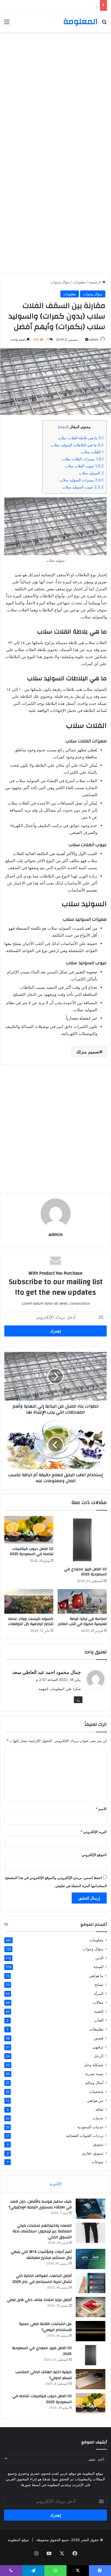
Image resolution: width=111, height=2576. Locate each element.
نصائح (99, 1984)
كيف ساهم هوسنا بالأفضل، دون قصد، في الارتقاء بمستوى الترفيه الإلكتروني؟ (40, 2205)
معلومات (79, 282)
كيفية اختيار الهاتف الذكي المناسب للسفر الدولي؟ (44, 2375)
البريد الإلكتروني (94, 1832)
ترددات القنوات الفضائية (85, 2136)
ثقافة (99, 2109)
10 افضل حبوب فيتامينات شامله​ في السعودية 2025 (32, 1551)
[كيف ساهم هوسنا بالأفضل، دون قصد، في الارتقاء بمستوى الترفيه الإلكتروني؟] (91, 2209)
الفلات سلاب (92, 452)
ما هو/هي (96, 1976)
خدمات (98, 2118)
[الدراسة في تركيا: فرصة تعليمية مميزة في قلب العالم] (82, 1601)
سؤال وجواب (60, 282)
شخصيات (96, 2091)
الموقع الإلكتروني (94, 1855)
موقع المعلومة (18, 2540)
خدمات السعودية (90, 2127)
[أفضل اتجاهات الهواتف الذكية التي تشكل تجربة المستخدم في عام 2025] (91, 2283)
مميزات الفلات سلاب (83, 459)
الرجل (99, 2056)
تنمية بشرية (94, 2074)
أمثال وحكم (94, 2083)
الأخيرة (56, 2184)
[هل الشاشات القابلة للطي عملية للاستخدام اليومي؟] (91, 2331)
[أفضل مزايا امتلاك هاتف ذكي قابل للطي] (91, 2307)
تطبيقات (96, 2029)
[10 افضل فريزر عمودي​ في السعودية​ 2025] (82, 1540)
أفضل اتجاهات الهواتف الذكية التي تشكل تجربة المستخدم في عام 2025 (42, 2279)
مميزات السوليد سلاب (82, 480)
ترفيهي (98, 2047)
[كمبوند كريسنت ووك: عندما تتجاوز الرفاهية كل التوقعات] (29, 1601)
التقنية (99, 2011)
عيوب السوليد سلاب (83, 487)
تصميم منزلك (88, 1052)
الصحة (98, 1967)
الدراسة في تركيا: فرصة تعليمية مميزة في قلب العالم (82, 1621)
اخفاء (63, 427)
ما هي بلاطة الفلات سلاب (81, 438)
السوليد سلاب (91, 473)
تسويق (98, 2144)
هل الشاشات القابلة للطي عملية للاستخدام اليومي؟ (45, 2327)
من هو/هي (95, 2100)
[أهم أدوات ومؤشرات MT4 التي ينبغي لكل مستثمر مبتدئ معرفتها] (91, 2259)
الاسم (101, 1809)
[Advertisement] (55, 93)
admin (94, 339)
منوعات (98, 2162)
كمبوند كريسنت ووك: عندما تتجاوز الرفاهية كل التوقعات (31, 1621)
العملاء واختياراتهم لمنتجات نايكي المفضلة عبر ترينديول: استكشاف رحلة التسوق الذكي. (42, 2231)
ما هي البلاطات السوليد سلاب (77, 445)
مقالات (98, 2002)
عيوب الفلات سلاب (84, 466)
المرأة (99, 1993)
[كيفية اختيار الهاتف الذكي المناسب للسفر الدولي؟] (91, 2379)
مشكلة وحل (94, 2065)
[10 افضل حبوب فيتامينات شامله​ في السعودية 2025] (29, 1530)
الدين (99, 1958)
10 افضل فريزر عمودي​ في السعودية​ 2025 (85, 1572)
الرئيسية (95, 282)
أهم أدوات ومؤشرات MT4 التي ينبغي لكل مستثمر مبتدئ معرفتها (49, 5)
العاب (99, 2020)
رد (78, 1700)
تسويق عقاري (93, 2153)
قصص (99, 2038)
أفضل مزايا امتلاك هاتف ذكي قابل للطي (39, 2300)
